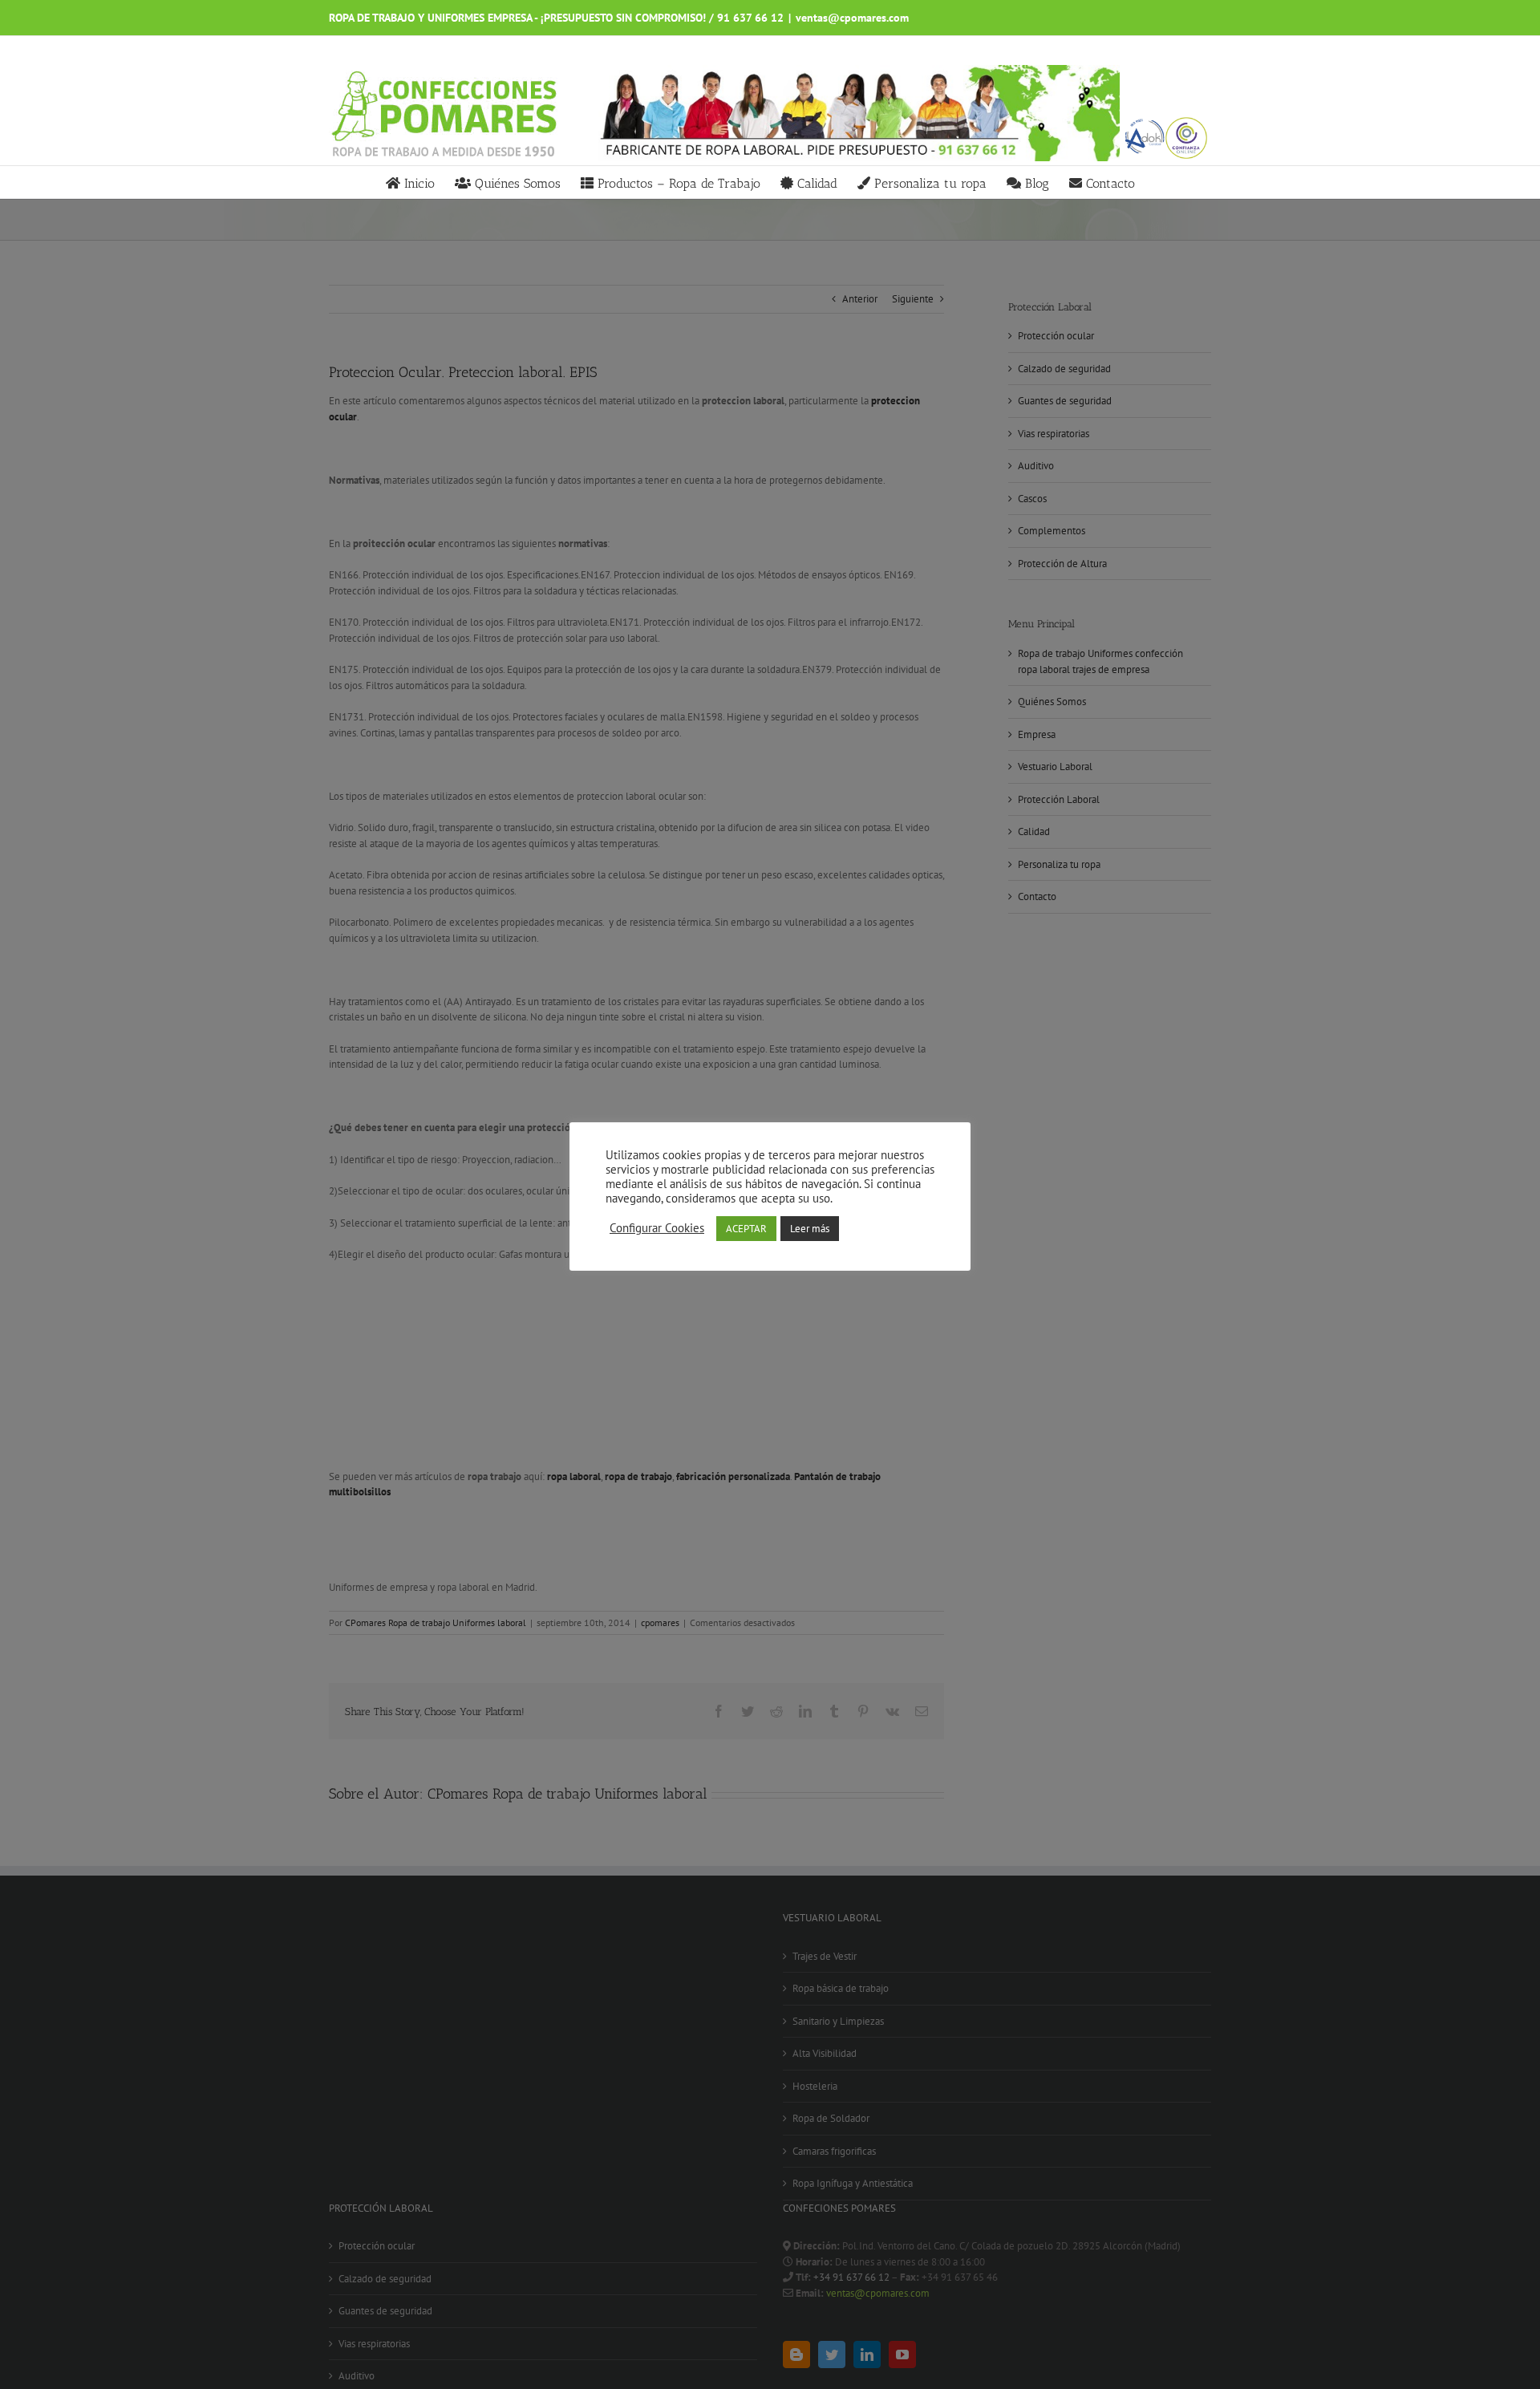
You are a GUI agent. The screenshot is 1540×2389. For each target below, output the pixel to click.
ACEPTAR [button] (746, 1229)
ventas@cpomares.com (852, 18)
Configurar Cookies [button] (657, 1228)
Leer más (810, 1229)
